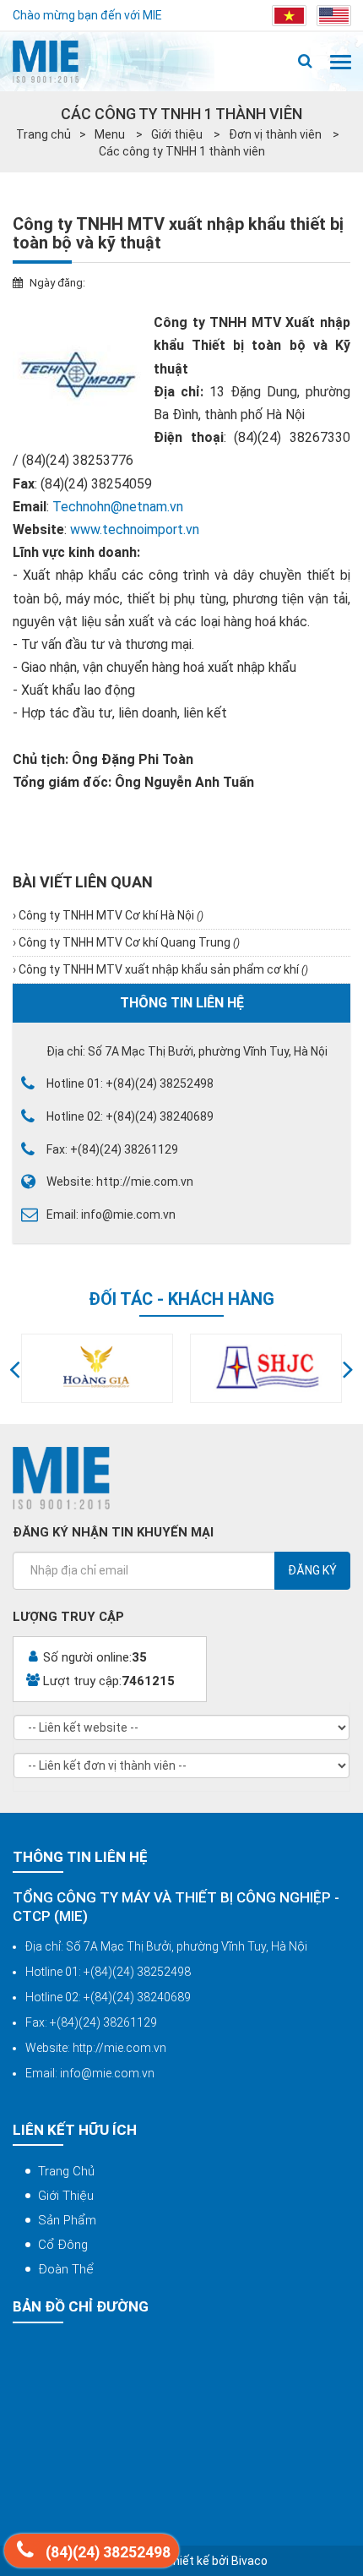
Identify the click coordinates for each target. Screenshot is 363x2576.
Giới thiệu (178, 134)
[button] (15, 1368)
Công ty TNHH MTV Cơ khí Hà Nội (110, 915)
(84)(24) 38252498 (106, 2552)
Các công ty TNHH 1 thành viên (182, 151)
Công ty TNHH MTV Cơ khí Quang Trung (128, 942)
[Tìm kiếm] (305, 62)
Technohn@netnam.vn (119, 507)
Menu (111, 134)
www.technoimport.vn (135, 529)
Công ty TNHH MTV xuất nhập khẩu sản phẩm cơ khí (162, 969)
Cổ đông (63, 2245)
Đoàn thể (66, 2269)
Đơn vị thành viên (276, 134)
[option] (97, 1368)
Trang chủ (43, 134)
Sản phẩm (67, 2220)
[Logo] (46, 62)
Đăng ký (312, 1570)
